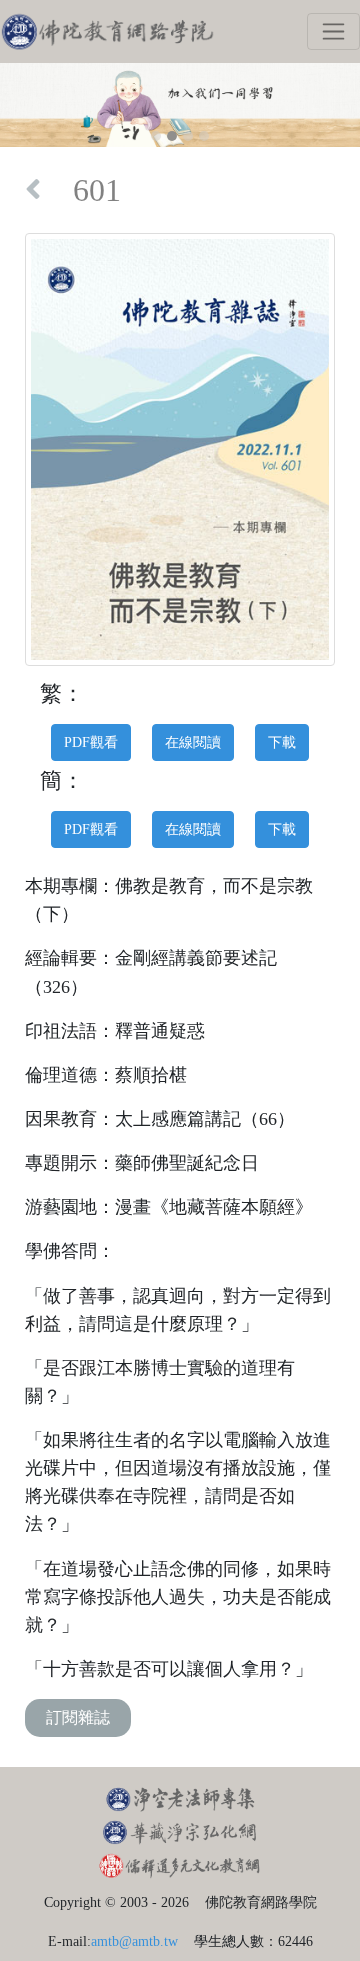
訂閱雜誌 (78, 1717)
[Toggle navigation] (333, 31)
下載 (282, 742)
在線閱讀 (193, 742)
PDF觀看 (91, 742)
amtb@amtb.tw (134, 1941)
